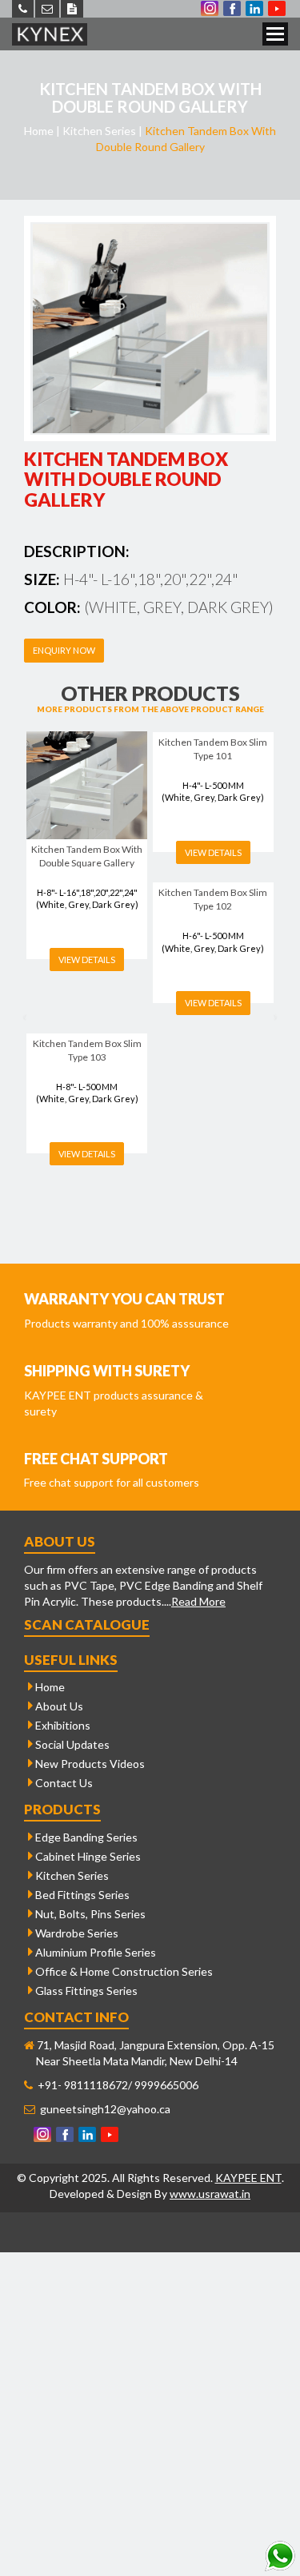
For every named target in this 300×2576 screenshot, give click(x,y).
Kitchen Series (71, 1875)
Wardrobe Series (76, 1933)
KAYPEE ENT (248, 2178)
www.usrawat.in (210, 2194)
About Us (58, 1706)
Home (49, 1687)
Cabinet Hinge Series (87, 1856)
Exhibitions (62, 1725)
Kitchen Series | (102, 131)
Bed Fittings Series (81, 1895)
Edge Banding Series (85, 1837)
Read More (198, 1601)
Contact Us (63, 1783)
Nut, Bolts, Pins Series (89, 1914)
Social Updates (71, 1744)
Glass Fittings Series (85, 1991)
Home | (42, 131)
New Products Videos (89, 1764)
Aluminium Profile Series (94, 1952)
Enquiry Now (64, 650)
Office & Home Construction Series (123, 1971)
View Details (87, 960)
